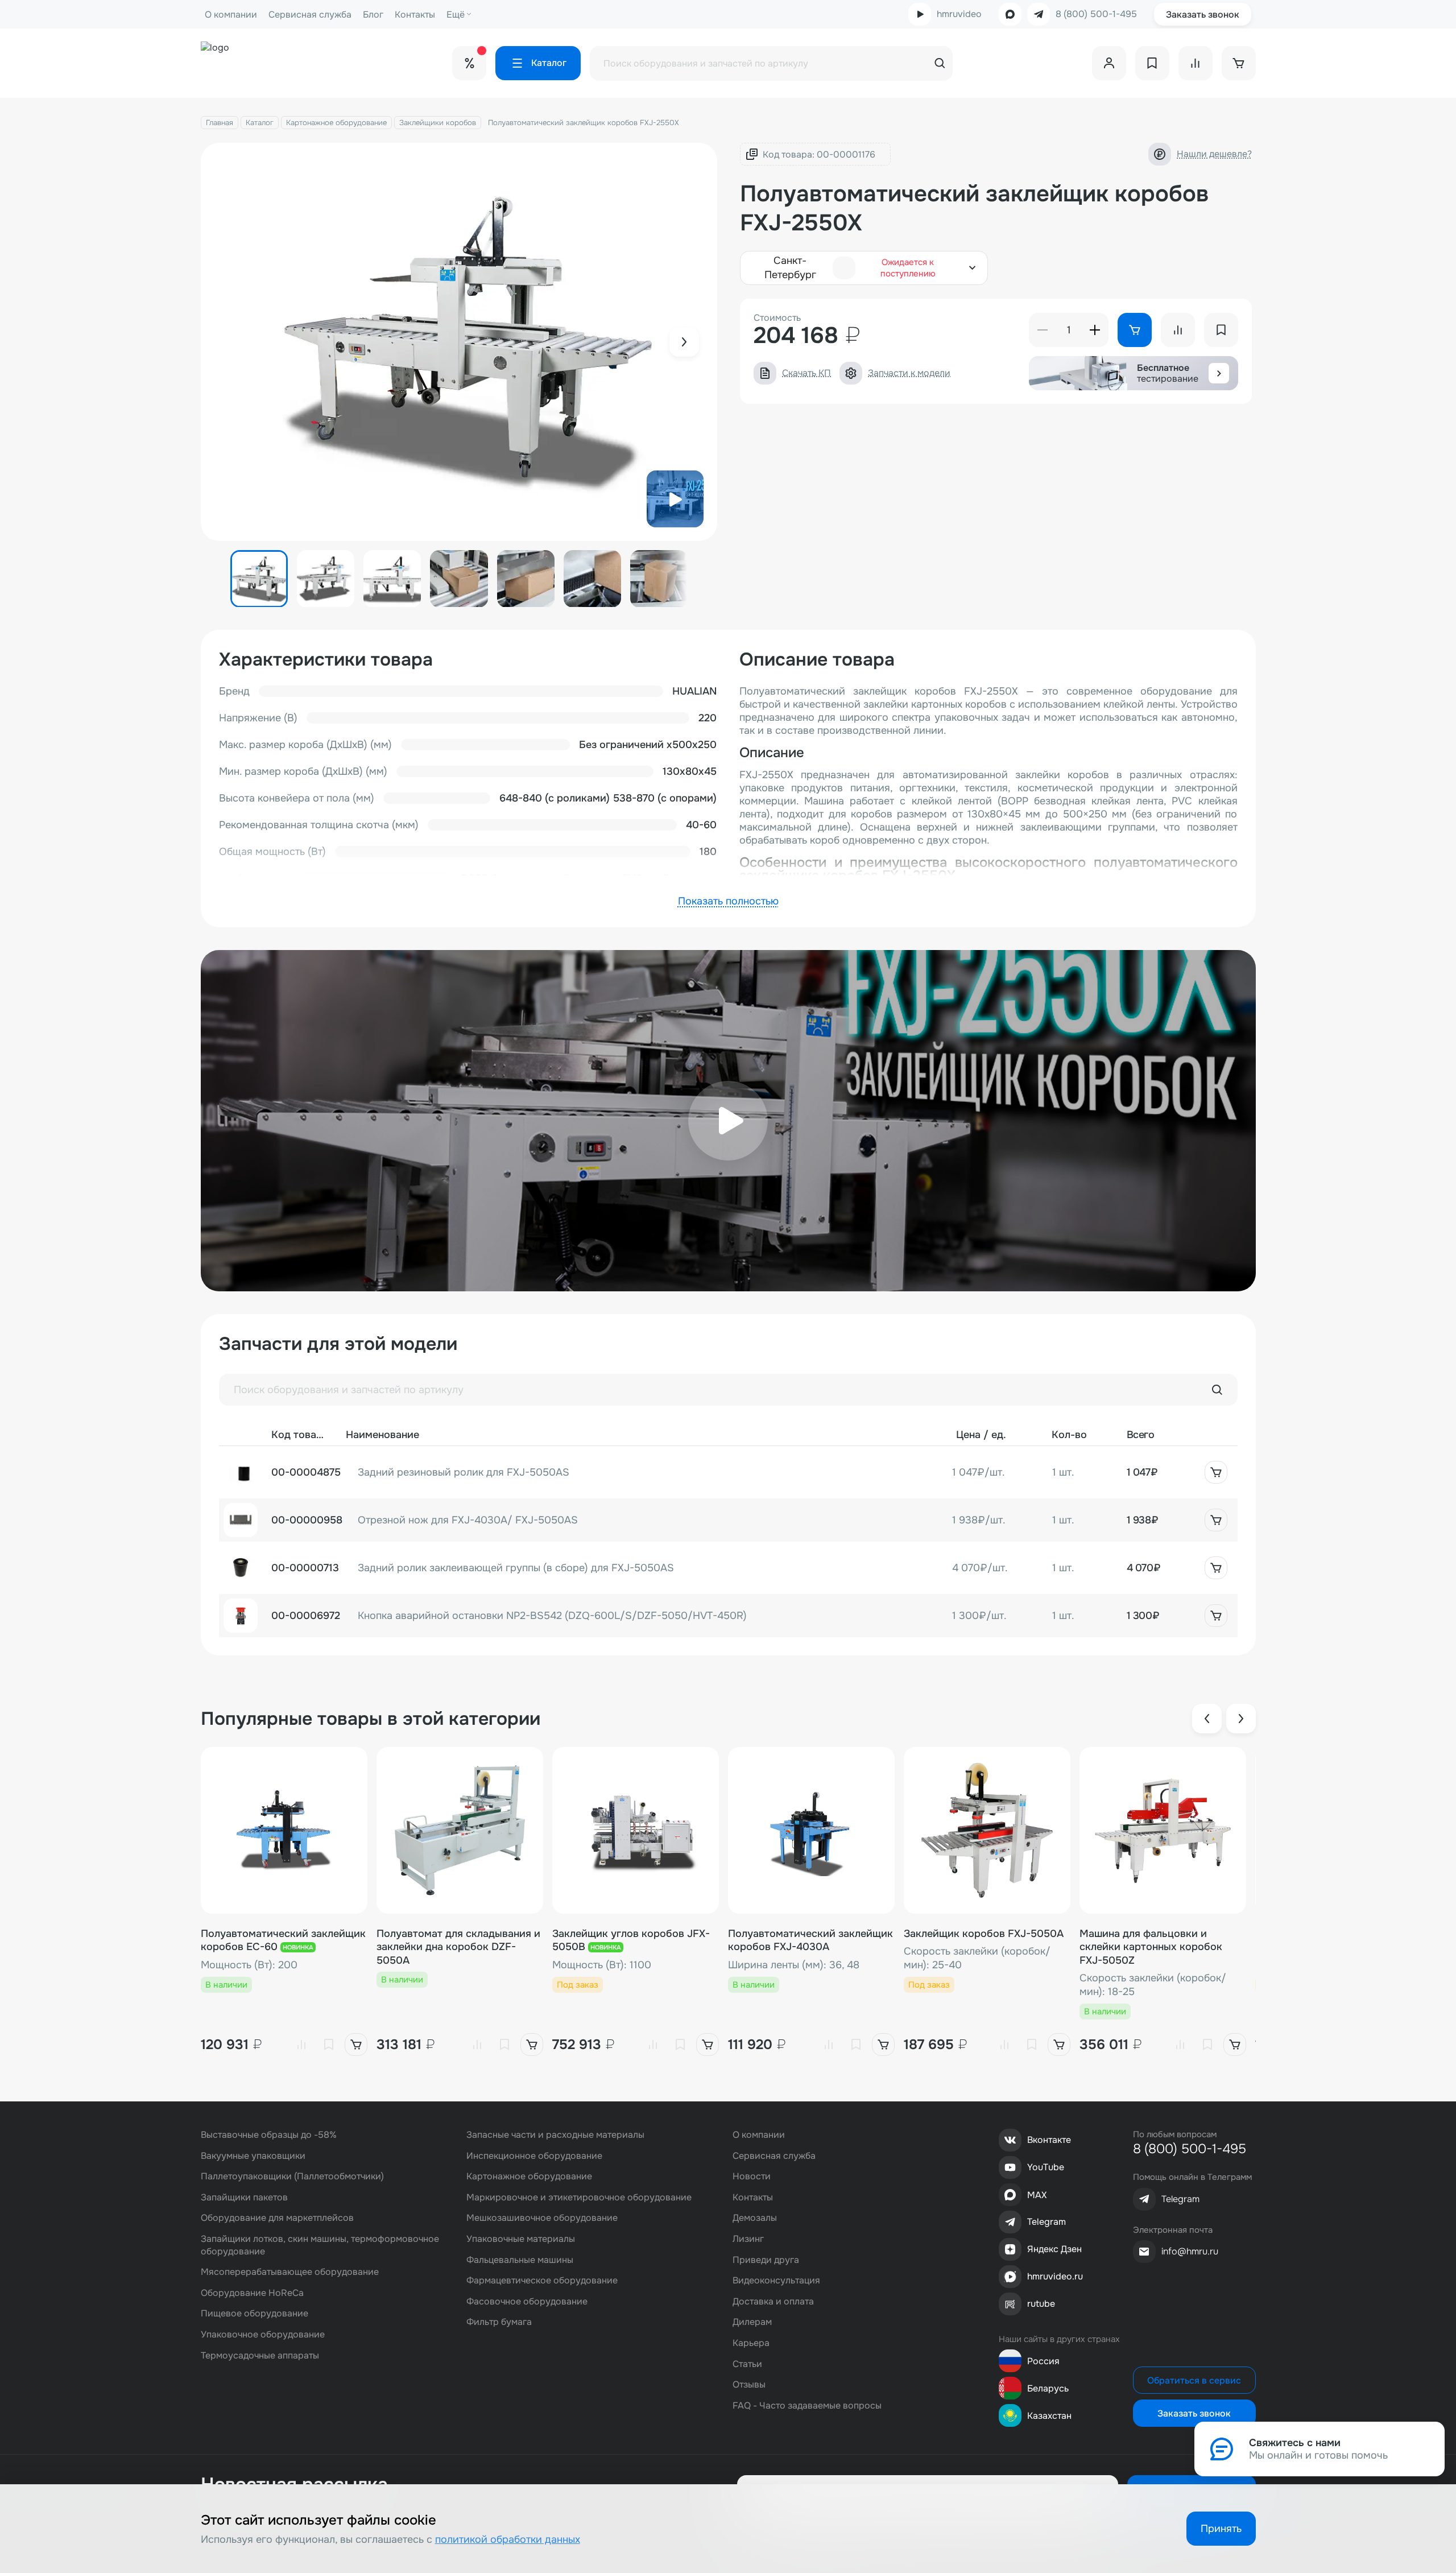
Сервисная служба (310, 15)
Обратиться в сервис (1194, 2380)
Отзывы (749, 2384)
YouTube (1046, 2167)
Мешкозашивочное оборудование (542, 2218)
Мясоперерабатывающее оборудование (290, 2272)
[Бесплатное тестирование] (1219, 373)
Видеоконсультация (776, 2280)
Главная (220, 123)
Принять (1221, 2529)
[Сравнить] (301, 2045)
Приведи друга (766, 2260)
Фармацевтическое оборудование (542, 2280)
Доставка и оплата (773, 2301)
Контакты (415, 15)
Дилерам (752, 2322)
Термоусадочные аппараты (260, 2355)
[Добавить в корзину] (1216, 1472)
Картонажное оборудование (336, 123)
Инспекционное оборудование (534, 2156)
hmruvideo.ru (1055, 2276)
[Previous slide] (1207, 1719)
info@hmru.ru (1190, 2251)
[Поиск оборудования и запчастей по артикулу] (1217, 1390)
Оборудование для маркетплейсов (277, 2218)
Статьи (747, 2364)
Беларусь (1048, 2388)
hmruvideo (959, 14)
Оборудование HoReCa (252, 2293)
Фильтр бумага (499, 2322)
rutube (1041, 2304)
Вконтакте (1049, 2140)
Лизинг (748, 2239)
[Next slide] (684, 342)
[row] (728, 1472)
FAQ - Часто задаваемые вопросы (807, 2405)
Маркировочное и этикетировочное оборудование (579, 2197)
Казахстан (1049, 2416)
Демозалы (755, 2218)
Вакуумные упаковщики (253, 2156)
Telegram (1046, 2222)
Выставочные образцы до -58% (269, 2135)
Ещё (456, 15)
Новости (752, 2176)
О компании (231, 15)
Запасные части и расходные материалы (555, 2135)
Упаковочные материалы (521, 2239)
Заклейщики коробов (438, 123)
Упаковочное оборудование (263, 2334)
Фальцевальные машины (520, 2260)
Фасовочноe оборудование (527, 2301)
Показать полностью (728, 901)
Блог (373, 15)
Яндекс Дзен (1054, 2249)
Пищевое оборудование (255, 2313)
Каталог (260, 123)
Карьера (751, 2343)
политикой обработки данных (508, 2539)
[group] (459, 342)
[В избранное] (329, 2045)
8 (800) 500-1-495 (1096, 14)
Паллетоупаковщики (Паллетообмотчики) (292, 2176)
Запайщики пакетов (244, 2197)
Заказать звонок (1203, 15)
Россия (1043, 2361)
